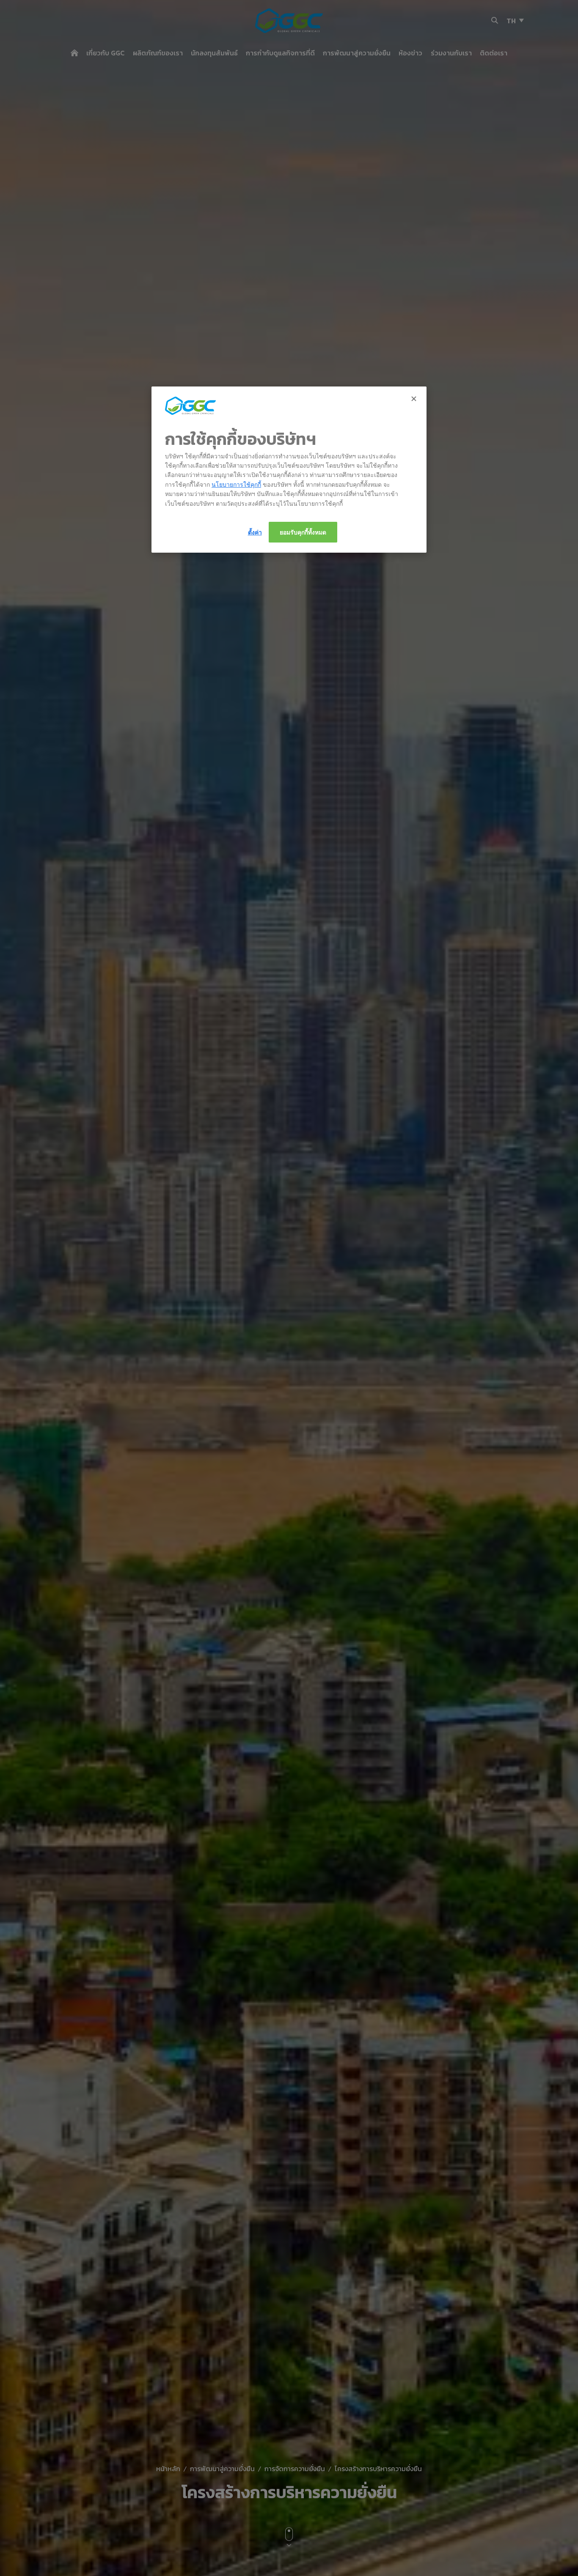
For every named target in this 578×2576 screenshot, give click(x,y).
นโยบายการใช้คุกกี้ (236, 484)
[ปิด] (415, 399)
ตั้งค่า (255, 532)
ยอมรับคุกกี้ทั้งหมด (303, 532)
